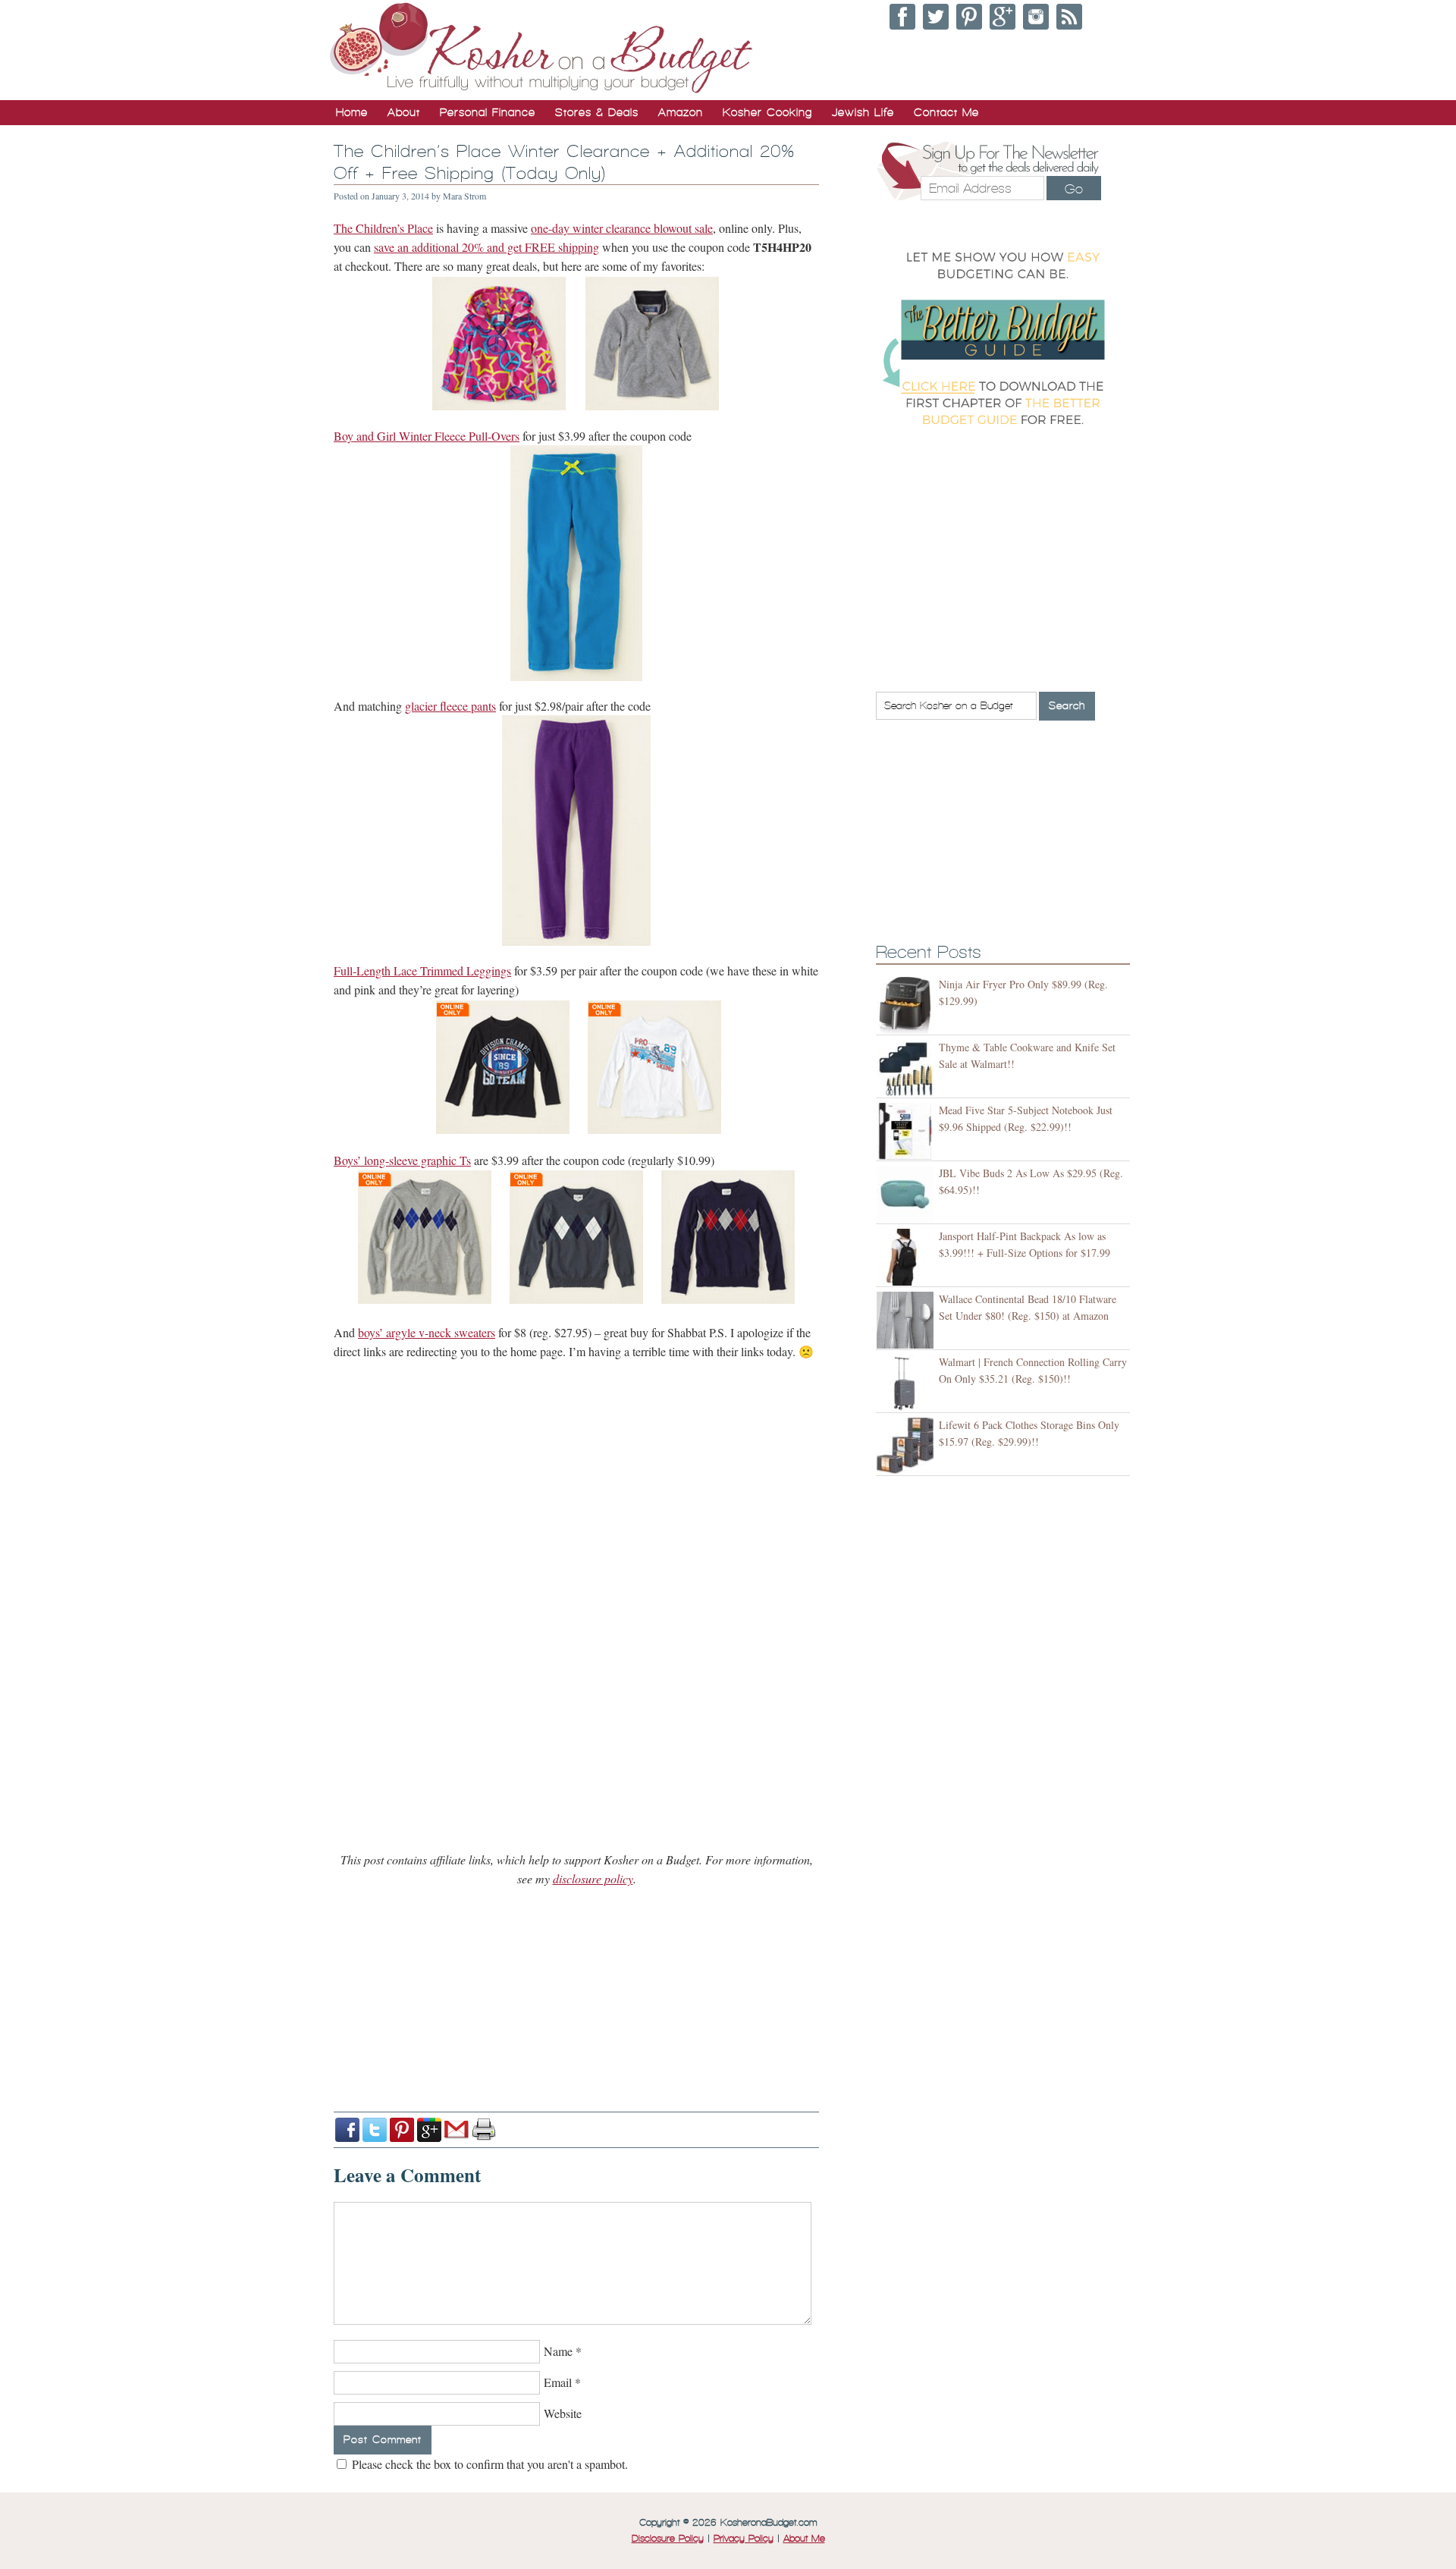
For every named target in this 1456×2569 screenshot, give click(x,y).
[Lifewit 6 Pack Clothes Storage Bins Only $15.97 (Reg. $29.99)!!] (907, 1446)
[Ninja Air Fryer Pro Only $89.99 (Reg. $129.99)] (907, 1005)
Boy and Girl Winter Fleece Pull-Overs (427, 436)
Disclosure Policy (668, 2539)
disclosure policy (593, 1878)
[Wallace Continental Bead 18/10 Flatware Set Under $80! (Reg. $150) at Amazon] (907, 1320)
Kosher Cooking (767, 112)
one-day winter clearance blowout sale (622, 228)
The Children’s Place (383, 228)
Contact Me (946, 112)
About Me (804, 2539)
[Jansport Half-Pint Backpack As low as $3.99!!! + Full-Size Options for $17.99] (907, 1257)
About (404, 112)
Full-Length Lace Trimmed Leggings (422, 970)
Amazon (681, 112)
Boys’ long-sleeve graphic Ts (402, 1160)
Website (563, 2413)
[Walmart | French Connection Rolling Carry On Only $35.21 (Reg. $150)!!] (907, 1383)
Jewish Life (863, 112)
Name (558, 2351)
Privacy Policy (744, 2539)
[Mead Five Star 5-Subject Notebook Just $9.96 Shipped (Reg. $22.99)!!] (907, 1131)
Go (1074, 189)
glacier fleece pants (450, 706)
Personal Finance (488, 112)
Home (352, 112)
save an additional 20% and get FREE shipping (486, 247)
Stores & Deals (597, 112)
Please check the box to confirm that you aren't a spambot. (488, 2464)
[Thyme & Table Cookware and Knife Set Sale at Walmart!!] (907, 1068)
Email (558, 2382)
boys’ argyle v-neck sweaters (427, 1332)
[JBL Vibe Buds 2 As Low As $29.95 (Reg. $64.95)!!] (907, 1194)
